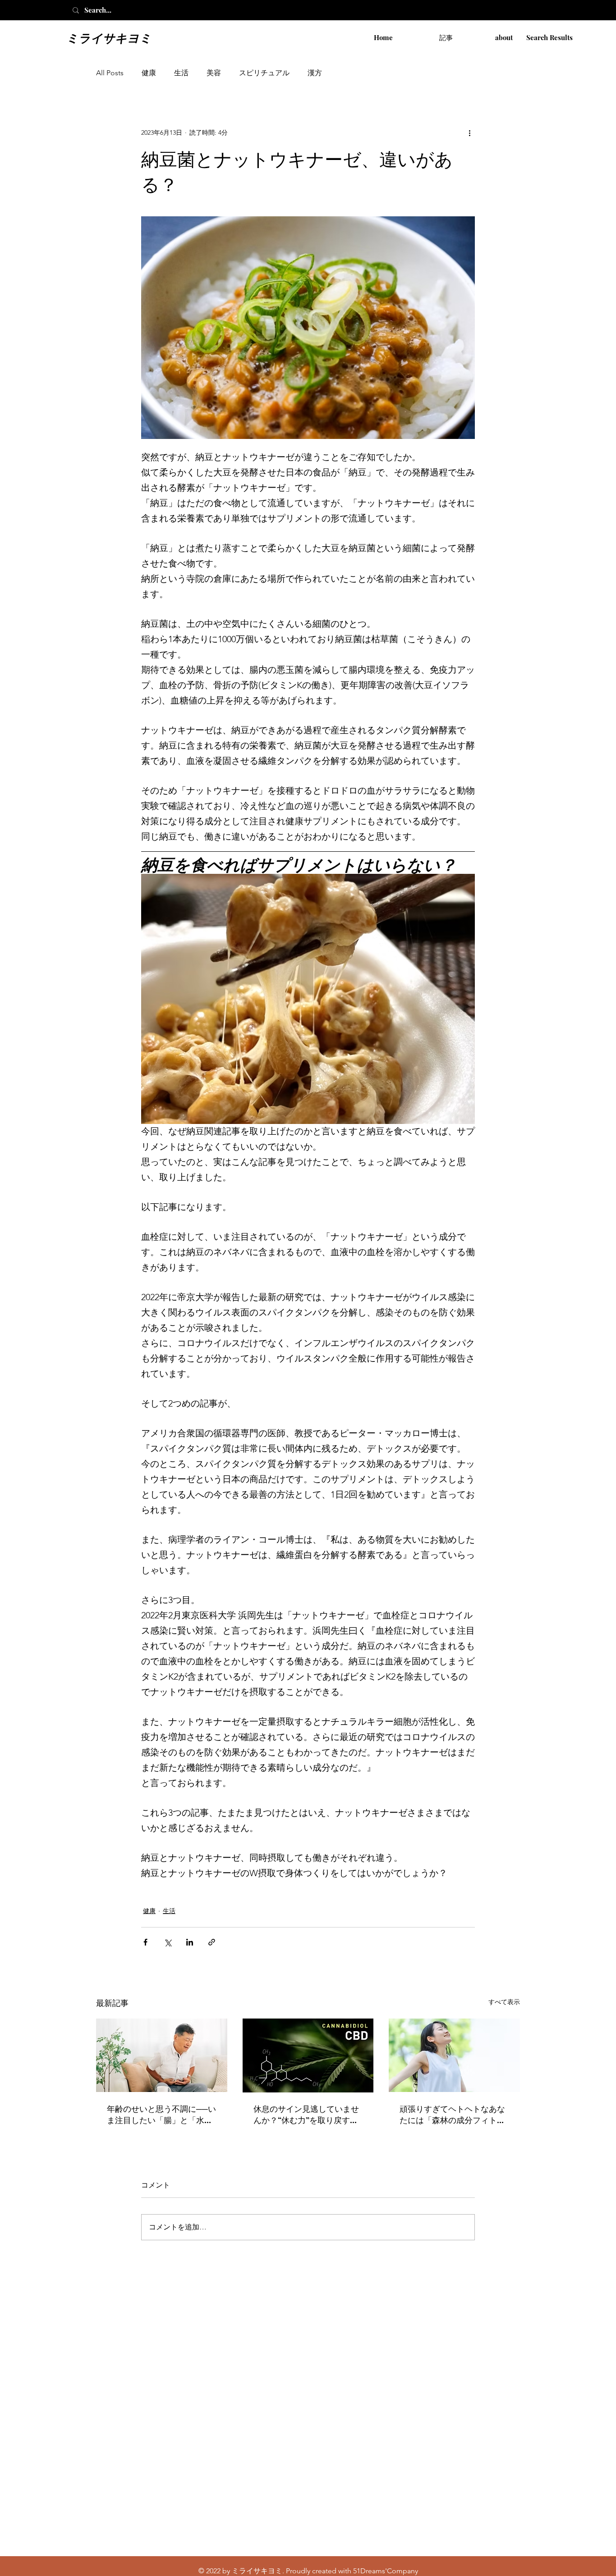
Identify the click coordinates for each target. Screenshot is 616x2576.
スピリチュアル (264, 73)
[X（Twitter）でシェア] (168, 1942)
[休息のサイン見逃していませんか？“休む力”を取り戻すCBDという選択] (308, 2055)
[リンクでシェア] (212, 1942)
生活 (181, 73)
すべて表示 (504, 2002)
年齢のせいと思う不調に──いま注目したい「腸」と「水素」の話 (161, 2115)
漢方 (315, 73)
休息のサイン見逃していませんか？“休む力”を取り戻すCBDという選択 (306, 2115)
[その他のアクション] (469, 132)
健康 (149, 73)
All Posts (110, 73)
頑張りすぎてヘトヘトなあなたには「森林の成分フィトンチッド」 (452, 2115)
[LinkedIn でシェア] (190, 1942)
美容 (214, 73)
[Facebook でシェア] (145, 1942)
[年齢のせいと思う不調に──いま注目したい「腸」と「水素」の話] (162, 2055)
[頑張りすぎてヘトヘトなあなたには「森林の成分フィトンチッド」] (454, 2055)
